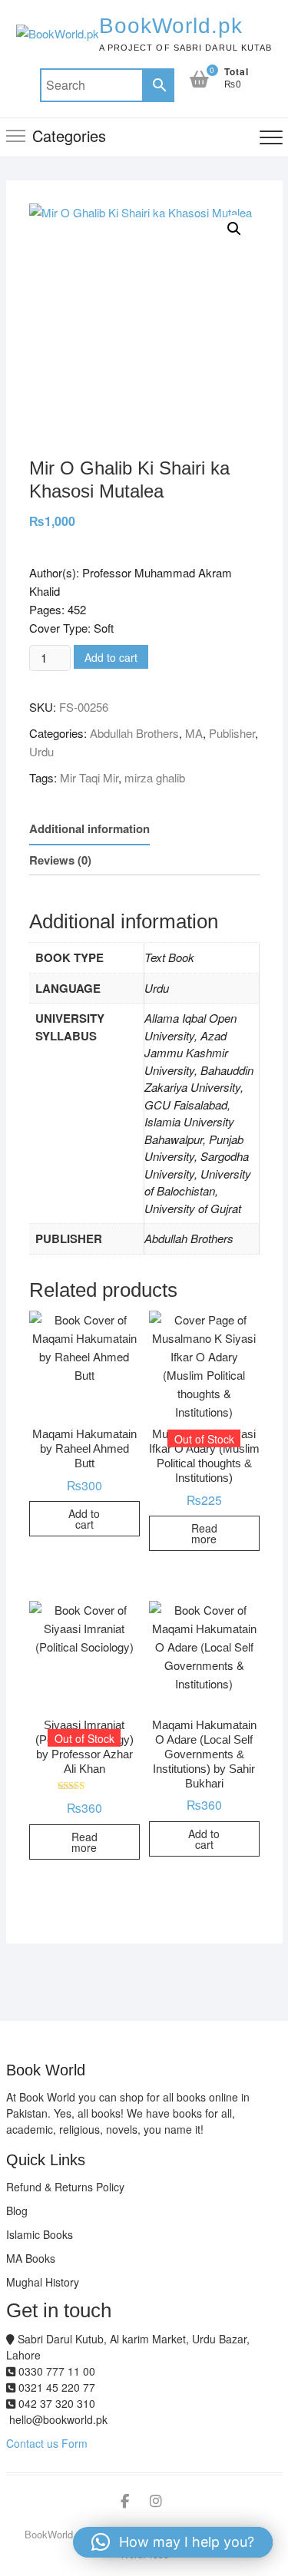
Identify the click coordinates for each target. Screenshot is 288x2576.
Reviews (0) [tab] (60, 860)
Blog (17, 2211)
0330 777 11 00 (55, 2371)
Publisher (232, 733)
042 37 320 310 (55, 2403)
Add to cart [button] (84, 1519)
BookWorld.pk (171, 26)
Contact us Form (47, 2443)
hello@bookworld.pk (57, 2419)
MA (194, 733)
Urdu (41, 751)
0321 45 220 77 (55, 2387)
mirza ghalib (155, 777)
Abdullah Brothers (134, 733)
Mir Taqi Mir (89, 777)
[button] (234, 229)
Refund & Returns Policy (65, 2187)
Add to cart (111, 657)
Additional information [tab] (89, 828)
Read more (204, 1533)
